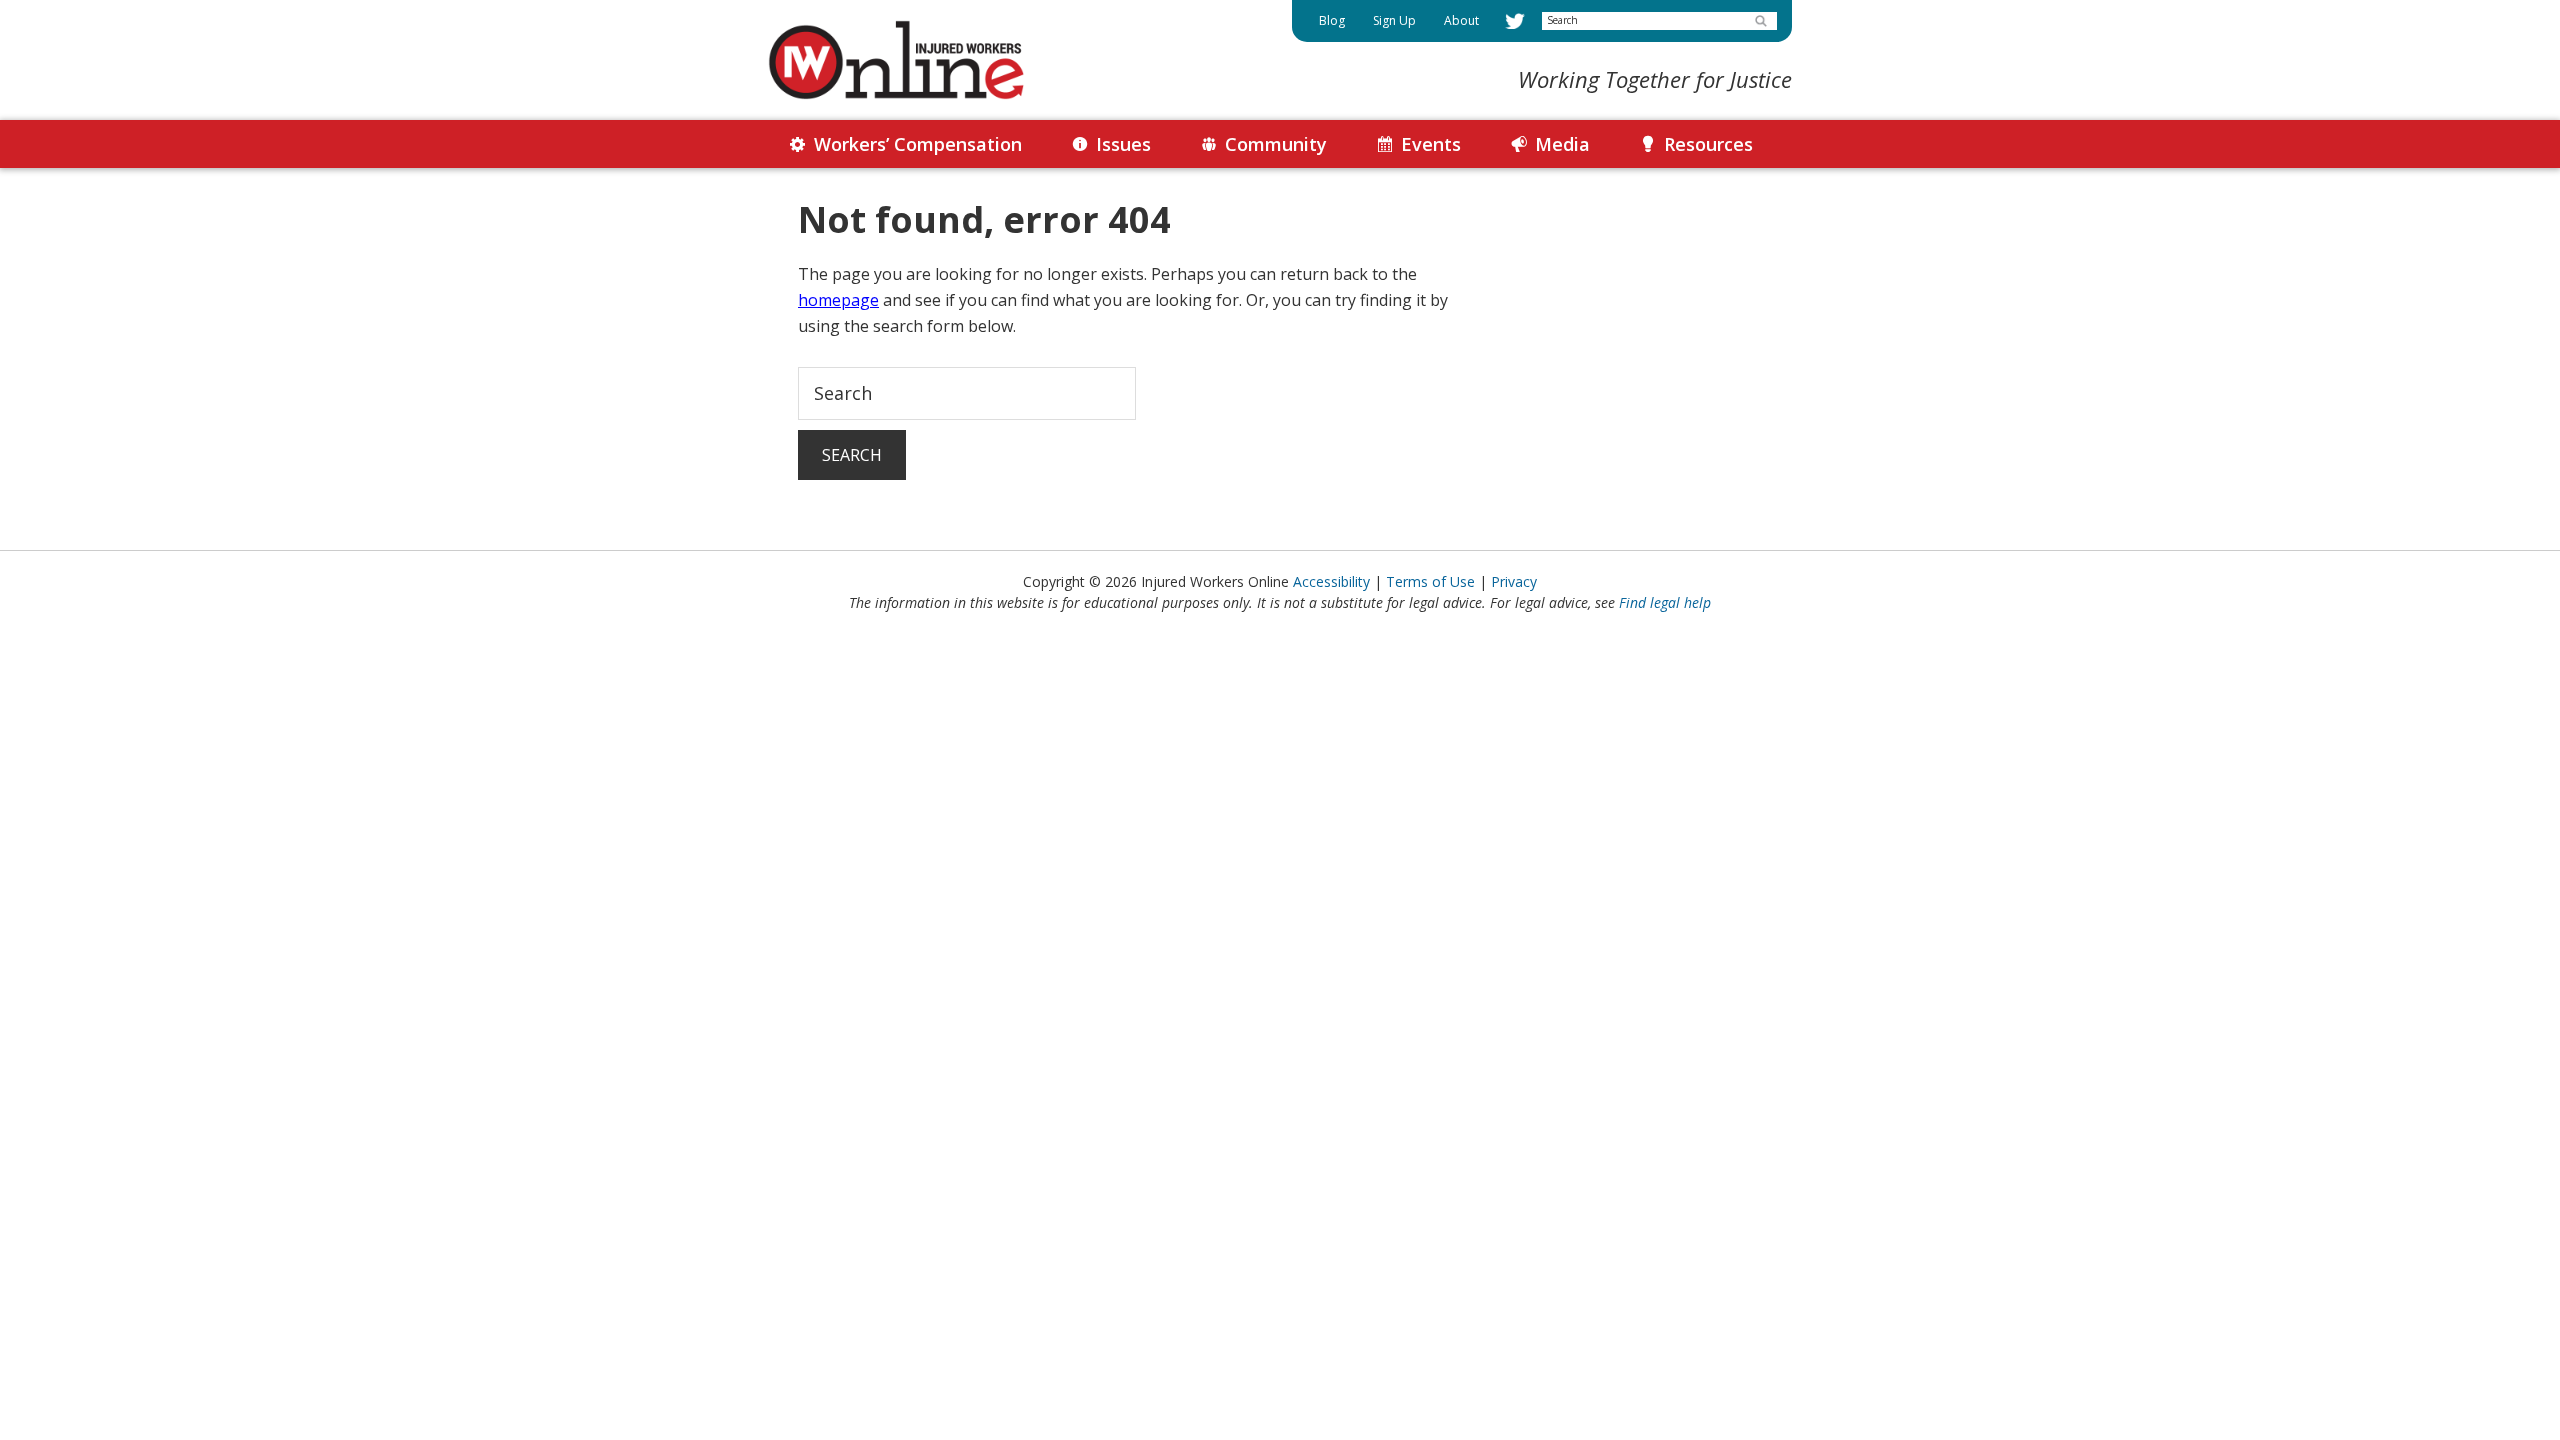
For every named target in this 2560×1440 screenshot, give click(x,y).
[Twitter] (1515, 21)
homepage (838, 300)
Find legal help (1665, 602)
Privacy (1514, 581)
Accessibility (1331, 581)
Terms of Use (1430, 581)
